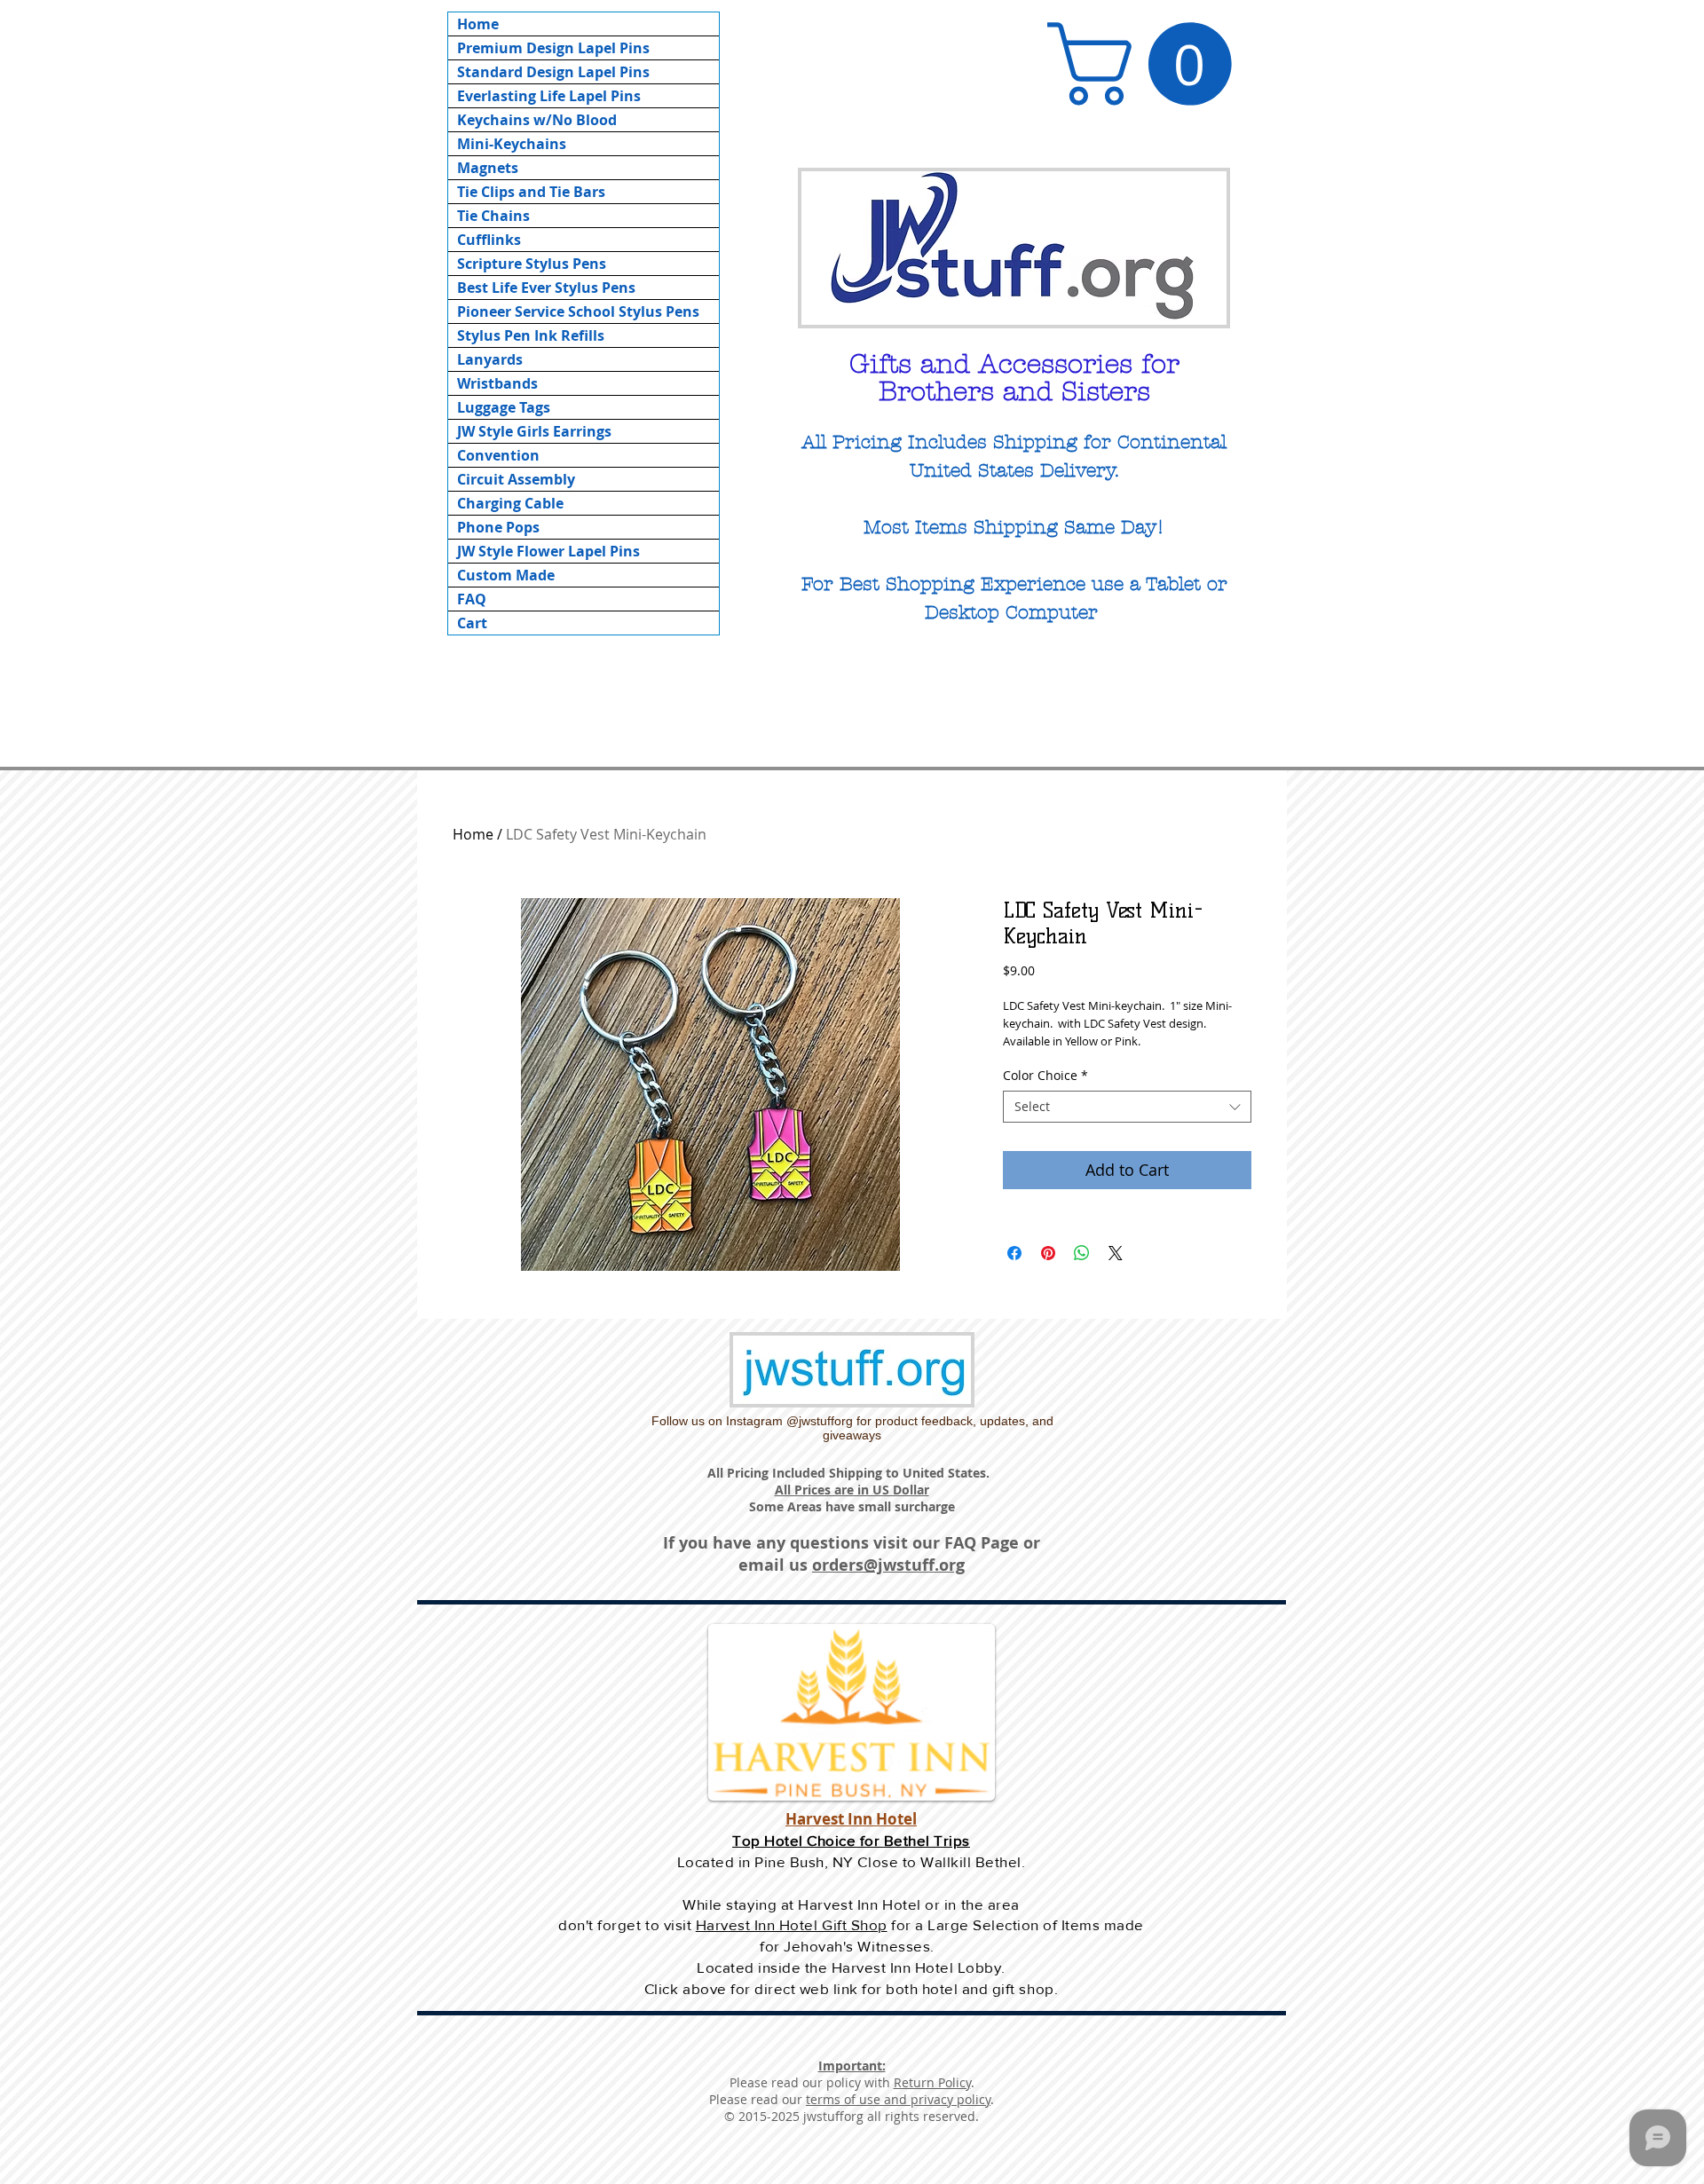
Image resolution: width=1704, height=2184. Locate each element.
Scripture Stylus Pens (532, 264)
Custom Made (506, 575)
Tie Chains (493, 216)
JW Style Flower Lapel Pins (548, 551)
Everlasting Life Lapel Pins (549, 96)
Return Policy (932, 2082)
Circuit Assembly (516, 479)
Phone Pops (498, 527)
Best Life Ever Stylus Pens (546, 288)
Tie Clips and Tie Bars (531, 192)
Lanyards (490, 359)
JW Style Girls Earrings (534, 431)
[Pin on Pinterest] (1048, 1253)
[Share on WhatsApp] (1082, 1253)
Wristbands (497, 383)
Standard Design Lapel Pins (553, 72)
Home (478, 24)
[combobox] (1127, 1107)
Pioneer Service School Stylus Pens (578, 311)
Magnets (488, 168)
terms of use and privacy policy (898, 2099)
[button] (1149, 64)
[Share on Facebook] (1014, 1253)
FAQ (472, 599)
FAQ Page (982, 1543)
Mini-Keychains (512, 144)
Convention (498, 455)
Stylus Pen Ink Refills (531, 335)
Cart (472, 623)
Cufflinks (489, 240)
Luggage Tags (504, 407)
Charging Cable (510, 503)
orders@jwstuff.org (888, 1565)
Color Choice (1045, 1076)
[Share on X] (1116, 1253)
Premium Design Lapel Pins (553, 48)
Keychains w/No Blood (537, 120)
